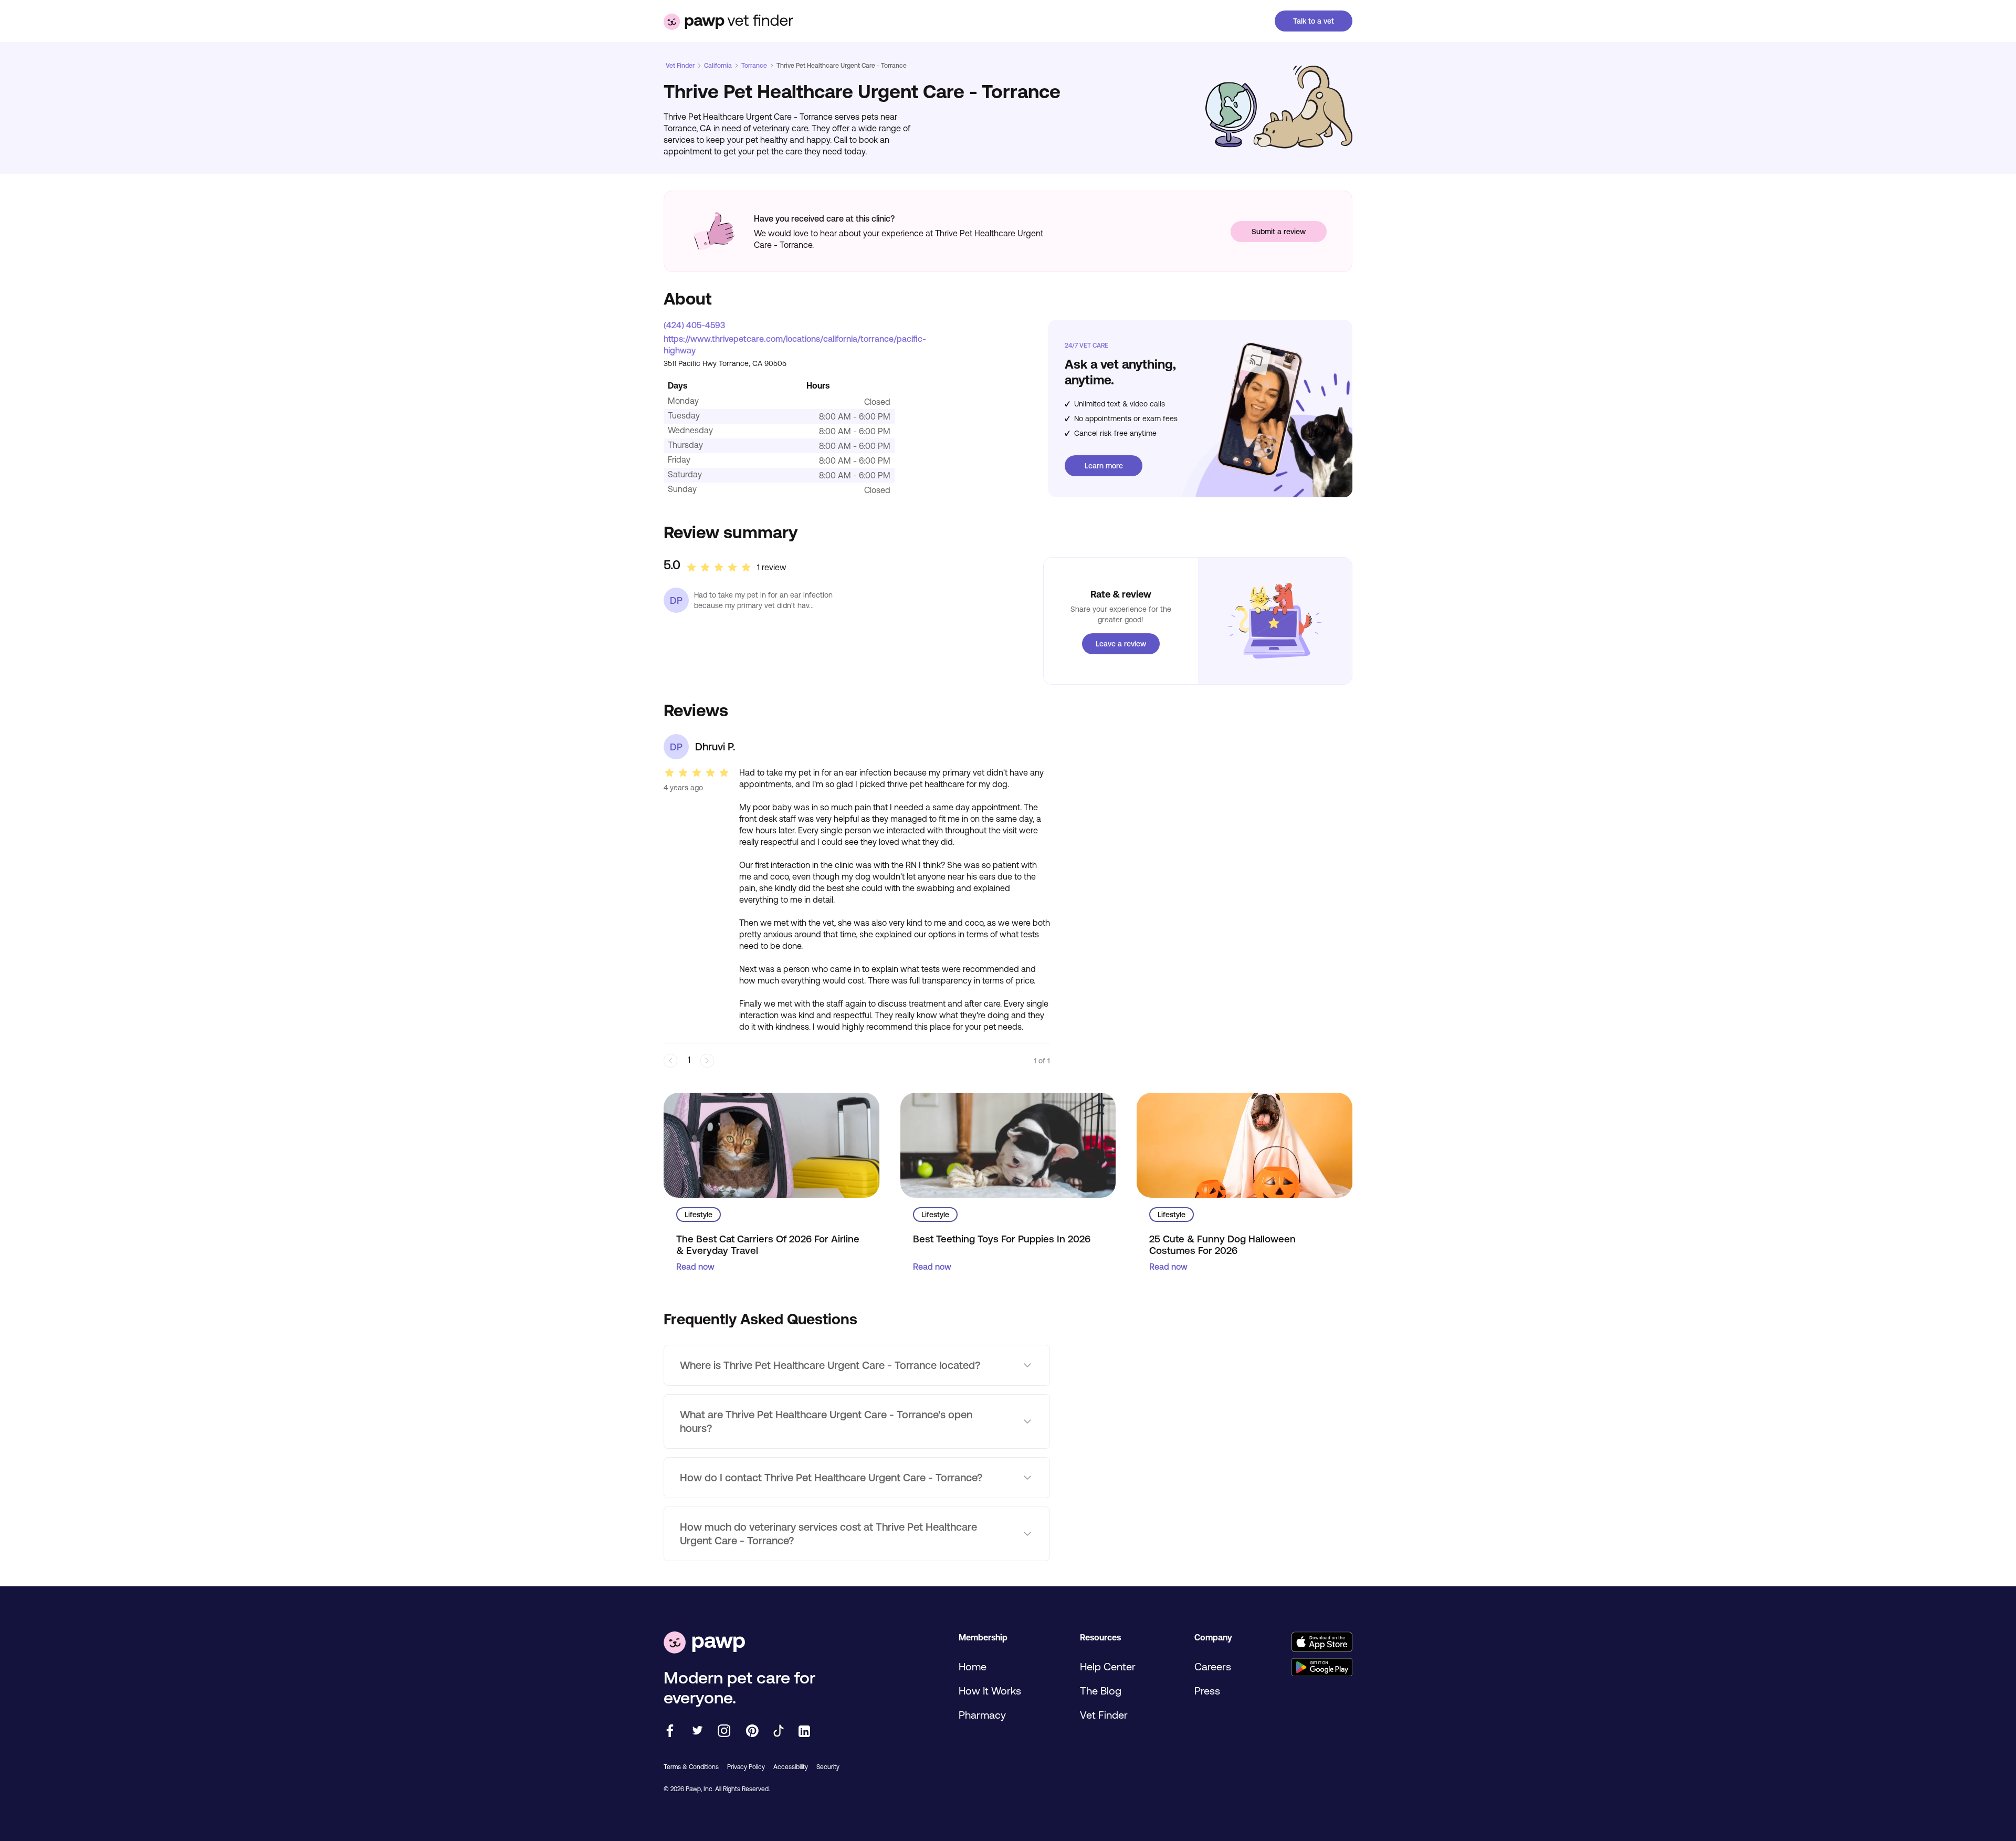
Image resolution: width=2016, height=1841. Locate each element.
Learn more (1104, 466)
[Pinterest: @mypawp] (752, 1732)
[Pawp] (704, 1643)
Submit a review (1279, 232)
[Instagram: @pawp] (724, 1732)
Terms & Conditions (691, 1767)
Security (828, 1767)
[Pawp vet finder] (728, 21)
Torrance (754, 66)
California (718, 66)
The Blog (1101, 1691)
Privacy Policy (746, 1767)
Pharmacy (982, 1715)
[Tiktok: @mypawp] (779, 1732)
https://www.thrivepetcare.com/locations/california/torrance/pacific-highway (795, 344)
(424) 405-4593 (694, 325)
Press (1207, 1691)
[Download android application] (1322, 1668)
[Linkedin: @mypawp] (804, 1732)
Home (973, 1666)
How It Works (990, 1691)
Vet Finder (680, 66)
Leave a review (1121, 644)
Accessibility (791, 1767)
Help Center (1108, 1666)
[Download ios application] (1322, 1643)
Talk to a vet (1314, 21)
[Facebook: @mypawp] (670, 1732)
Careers (1213, 1666)
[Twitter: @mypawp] (697, 1732)
